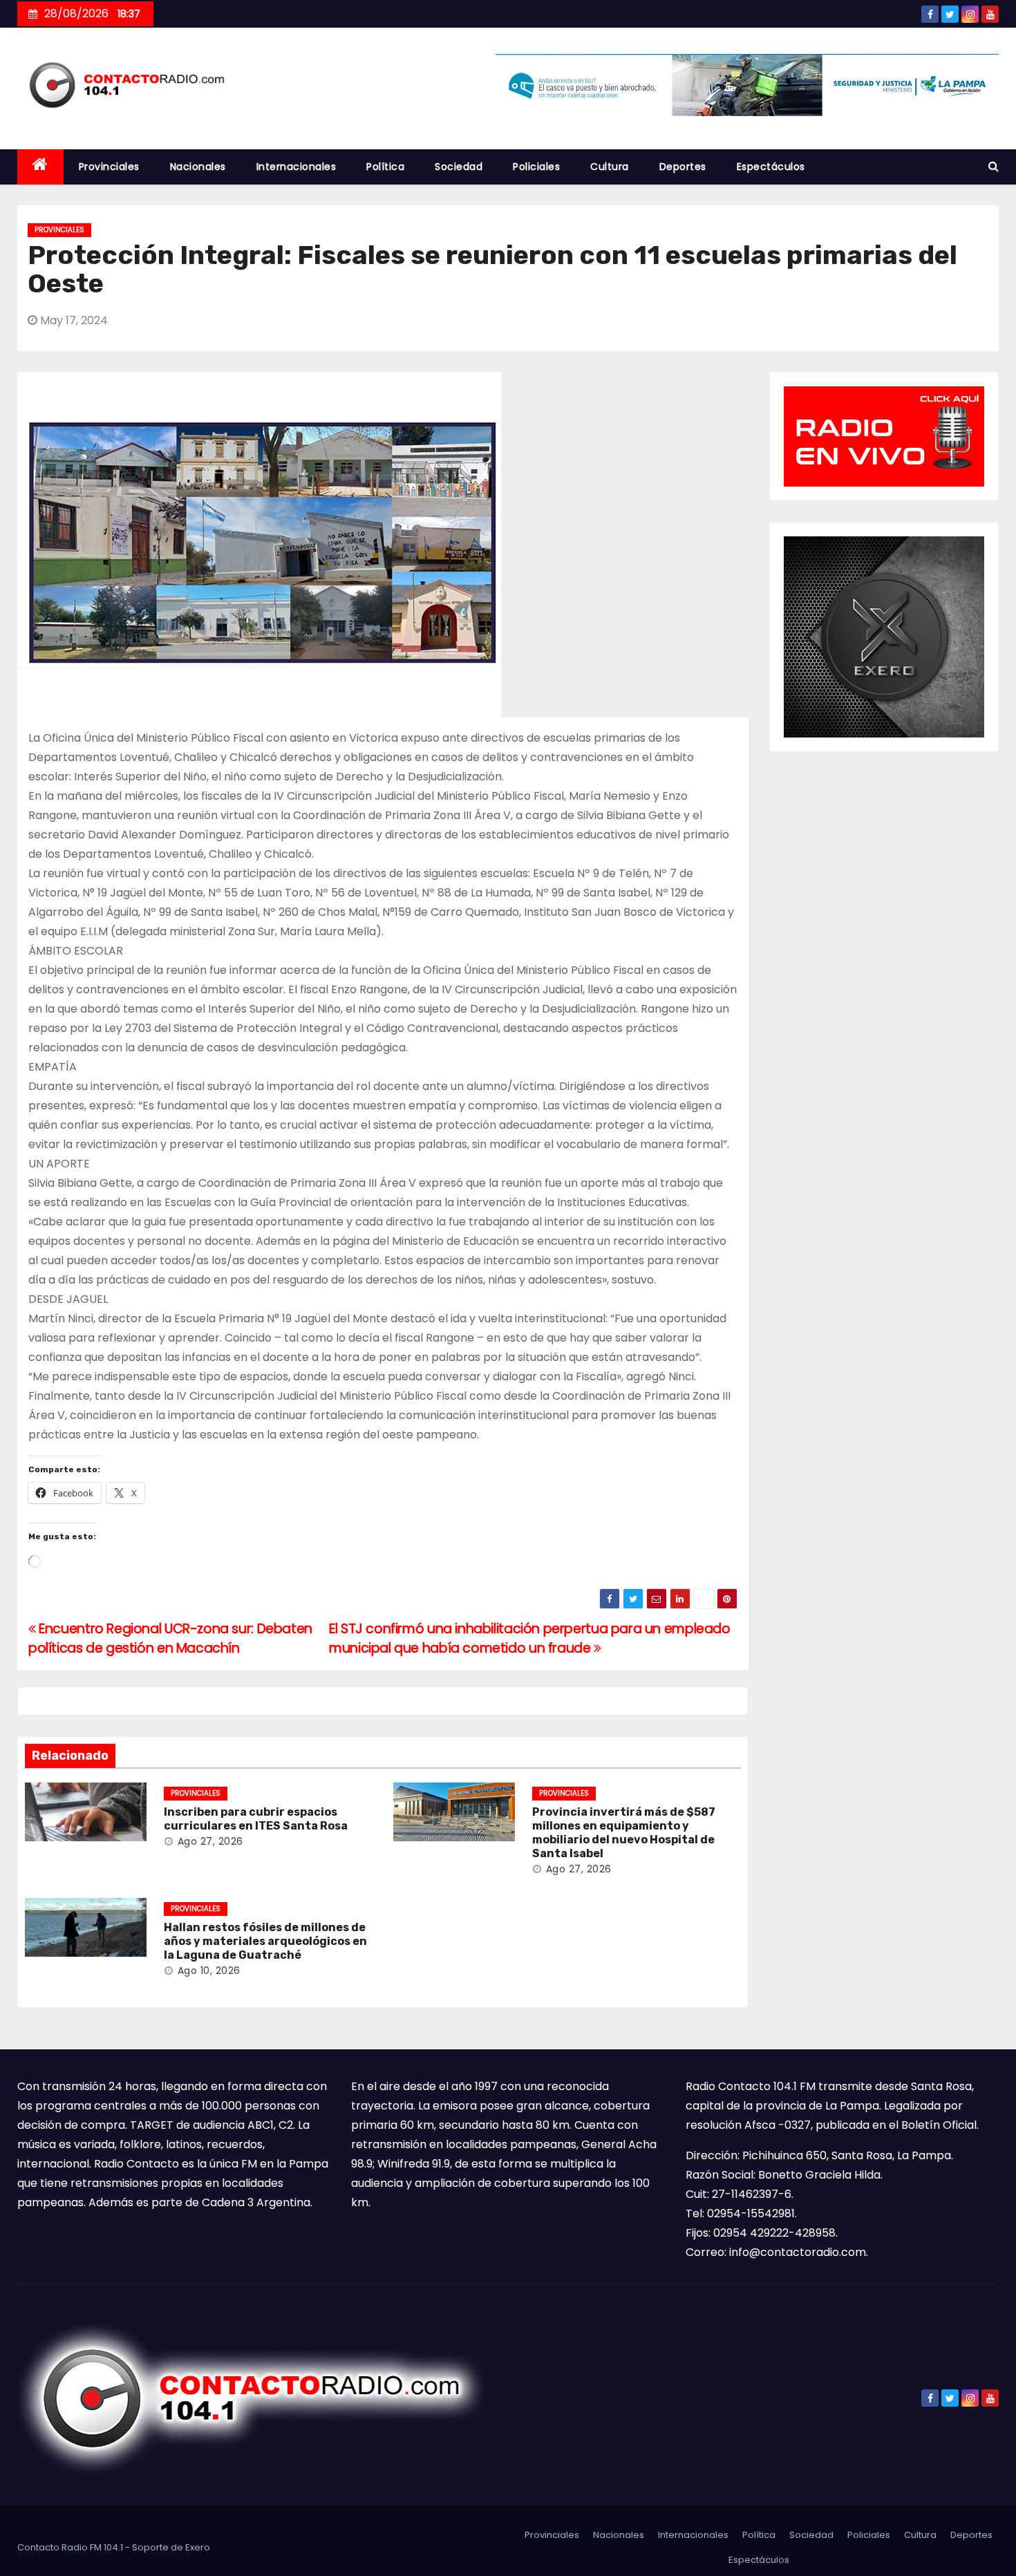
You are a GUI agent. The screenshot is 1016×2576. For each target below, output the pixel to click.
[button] (994, 166)
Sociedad (459, 167)
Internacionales (297, 167)
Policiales (536, 167)
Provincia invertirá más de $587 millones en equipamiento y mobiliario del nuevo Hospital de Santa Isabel (624, 1833)
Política (385, 167)
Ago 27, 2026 (210, 1841)
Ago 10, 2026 (209, 1971)
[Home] (40, 167)
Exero (198, 2547)
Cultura (610, 167)
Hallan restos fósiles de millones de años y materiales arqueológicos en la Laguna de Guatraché (265, 1941)
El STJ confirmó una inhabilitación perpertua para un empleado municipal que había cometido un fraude (530, 1638)
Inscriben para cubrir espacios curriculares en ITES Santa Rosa (256, 1819)
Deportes (683, 167)
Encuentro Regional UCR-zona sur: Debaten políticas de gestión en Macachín (170, 1638)
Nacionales (198, 167)
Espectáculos (771, 167)
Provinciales (109, 167)
